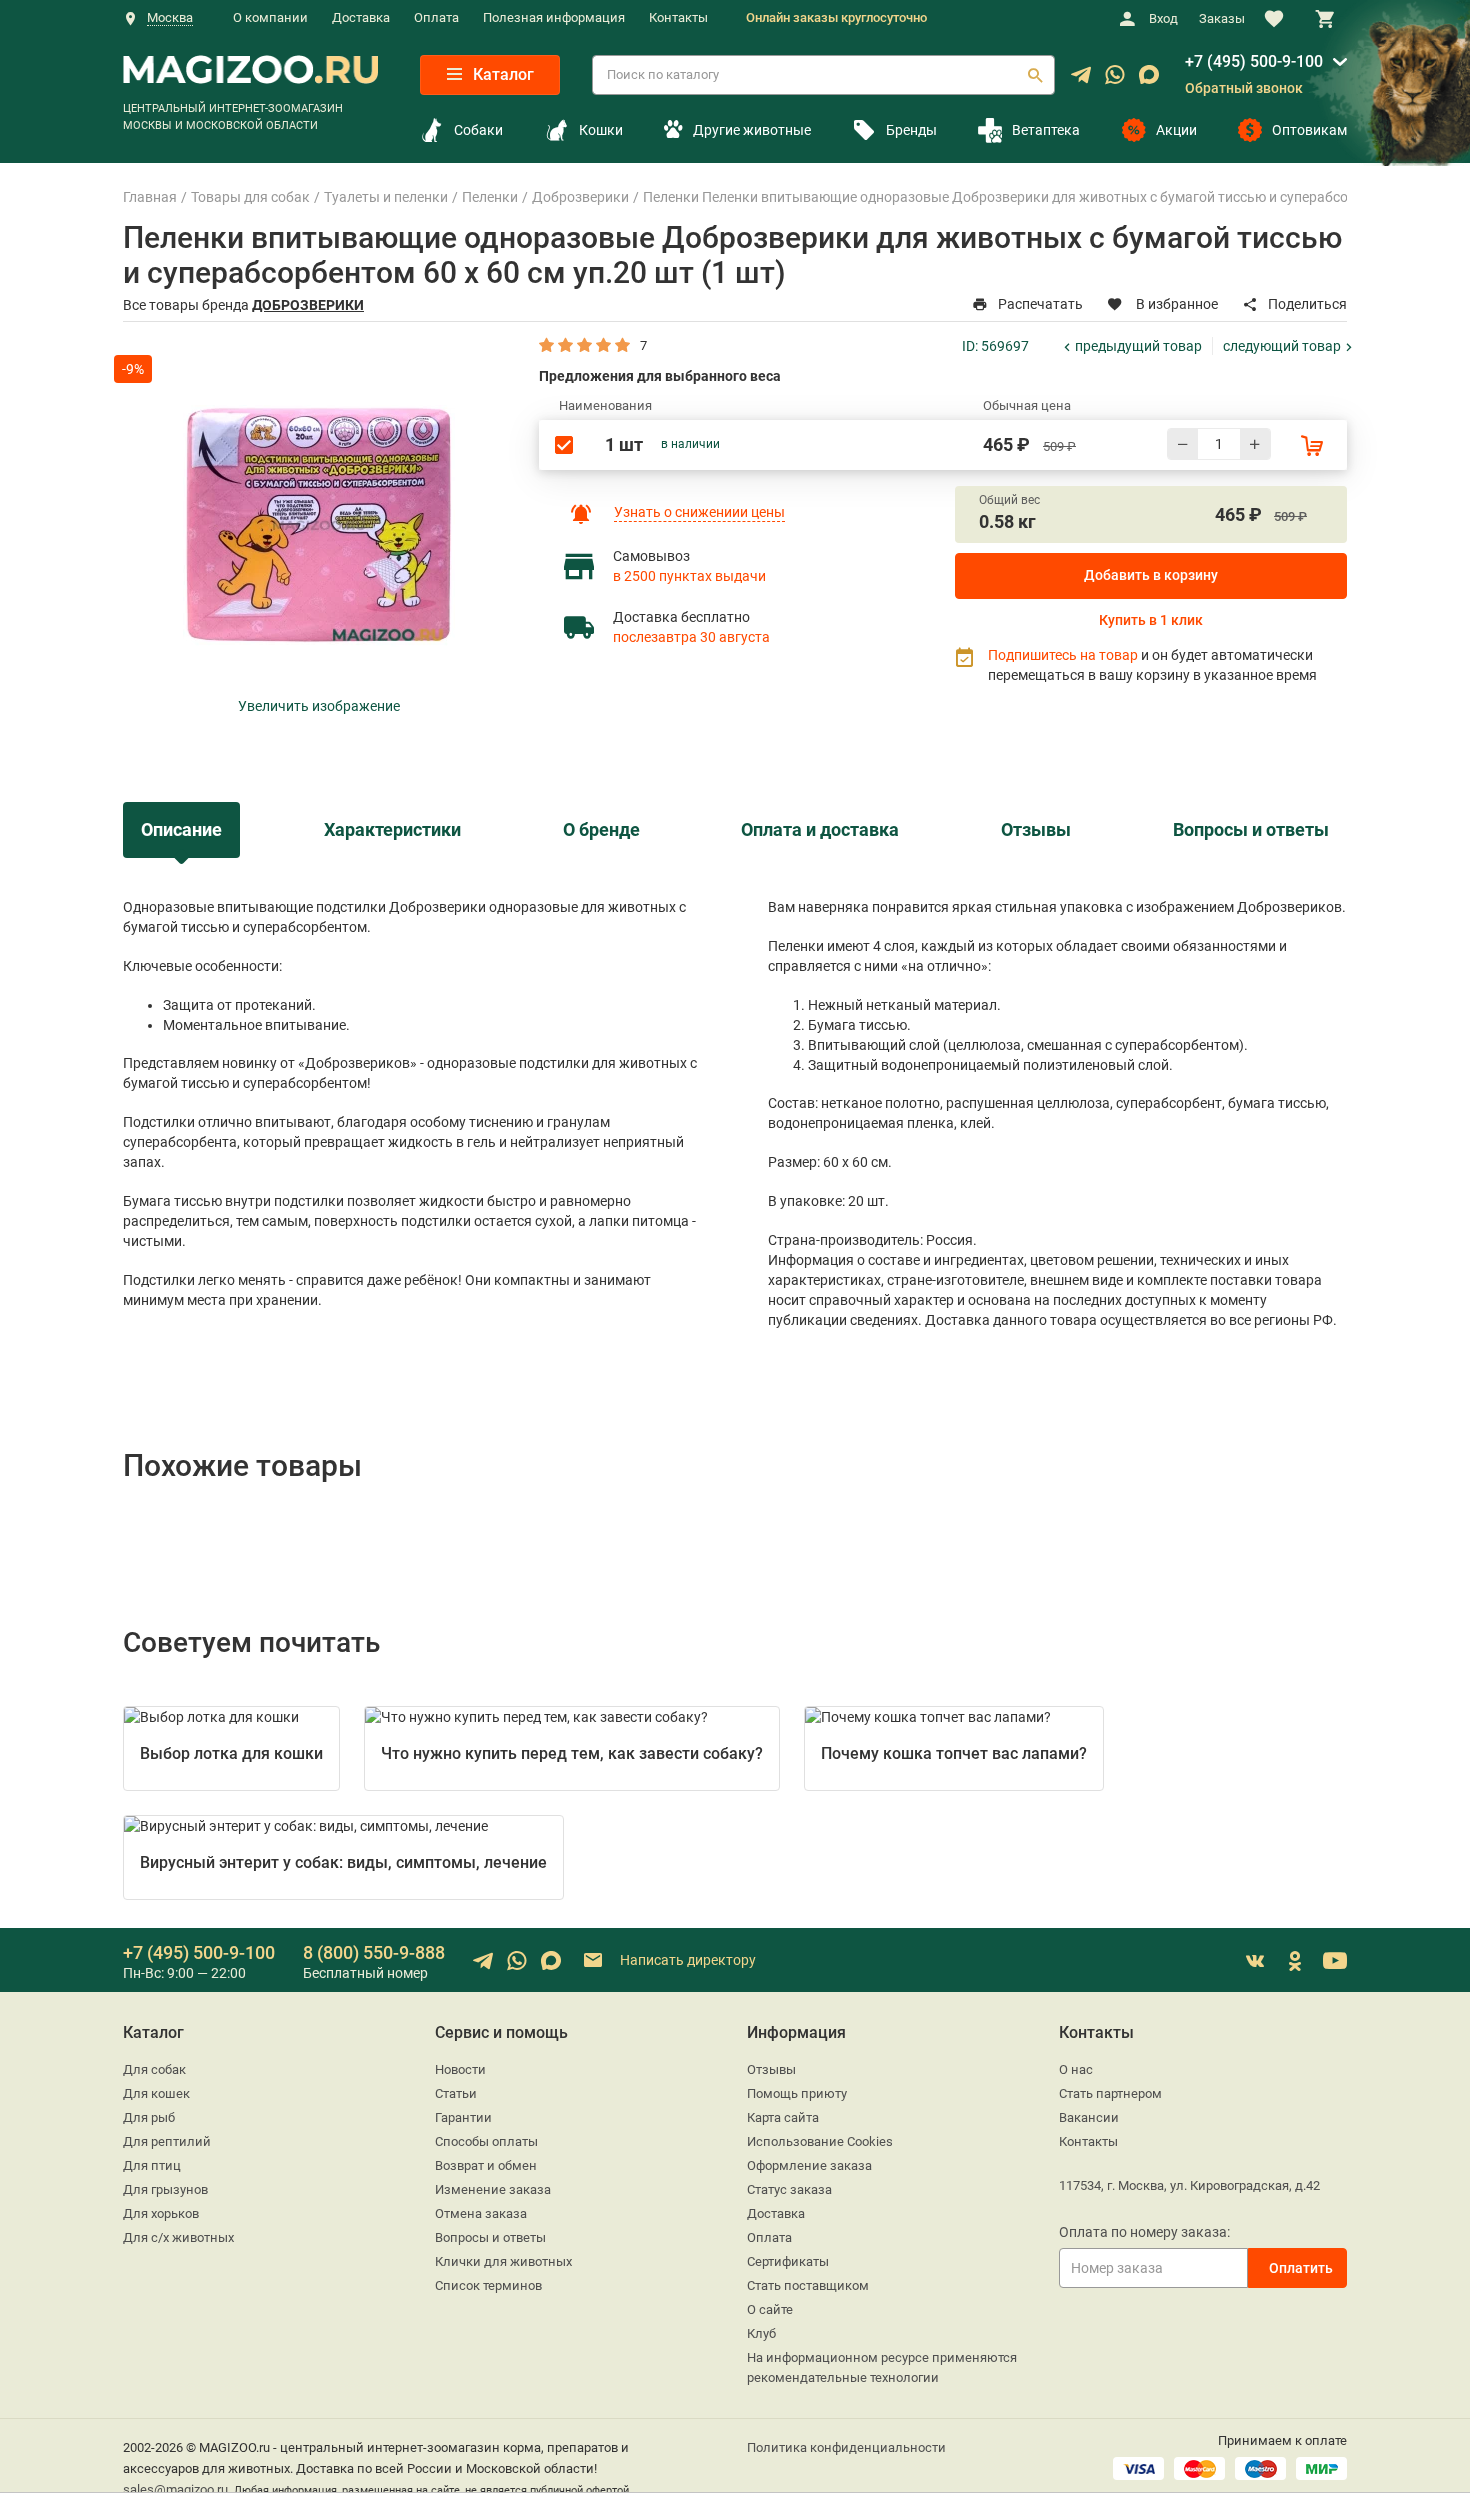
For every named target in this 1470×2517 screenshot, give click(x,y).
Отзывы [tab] (1036, 830)
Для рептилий (167, 2141)
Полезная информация (554, 17)
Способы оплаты (486, 2141)
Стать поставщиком (808, 2285)
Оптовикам (1309, 130)
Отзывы (771, 2069)
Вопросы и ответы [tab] (1251, 830)
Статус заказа (789, 2189)
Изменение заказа (493, 2189)
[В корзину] (1312, 445)
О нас (1076, 2069)
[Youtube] (1335, 1961)
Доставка (361, 17)
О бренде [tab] (601, 830)
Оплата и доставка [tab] (820, 830)
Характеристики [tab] (392, 830)
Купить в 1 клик (1151, 620)
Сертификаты (788, 2261)
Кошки (601, 130)
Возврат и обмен (486, 2165)
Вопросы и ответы (490, 2237)
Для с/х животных (178, 2237)
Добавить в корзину (1151, 575)
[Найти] (1035, 75)
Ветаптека (1046, 130)
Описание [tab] (181, 830)
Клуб (761, 2333)
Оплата (436, 17)
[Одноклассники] (1295, 1961)
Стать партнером (1110, 2093)
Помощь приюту (797, 2093)
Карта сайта (783, 2117)
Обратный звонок (1244, 88)
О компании (270, 17)
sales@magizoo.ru (175, 2489)
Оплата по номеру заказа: (1144, 2232)
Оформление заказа (809, 2165)
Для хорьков (161, 2213)
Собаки (478, 130)
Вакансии (1089, 2117)
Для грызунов (165, 2189)
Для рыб (149, 2117)
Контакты (678, 17)
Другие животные (751, 130)
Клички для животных (503, 2261)
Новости (460, 2069)
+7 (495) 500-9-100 (1254, 61)
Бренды (911, 130)
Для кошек (156, 2093)
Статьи (456, 2093)
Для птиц (152, 2165)
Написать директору (686, 1960)
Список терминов (488, 2285)
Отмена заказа (481, 2213)
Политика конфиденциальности (846, 2447)
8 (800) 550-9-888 (374, 1952)
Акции (1176, 130)
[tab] (181, 829)
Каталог (501, 74)
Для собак (154, 2069)
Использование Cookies (820, 2141)
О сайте (770, 2309)
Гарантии (463, 2117)
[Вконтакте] (1255, 1961)
